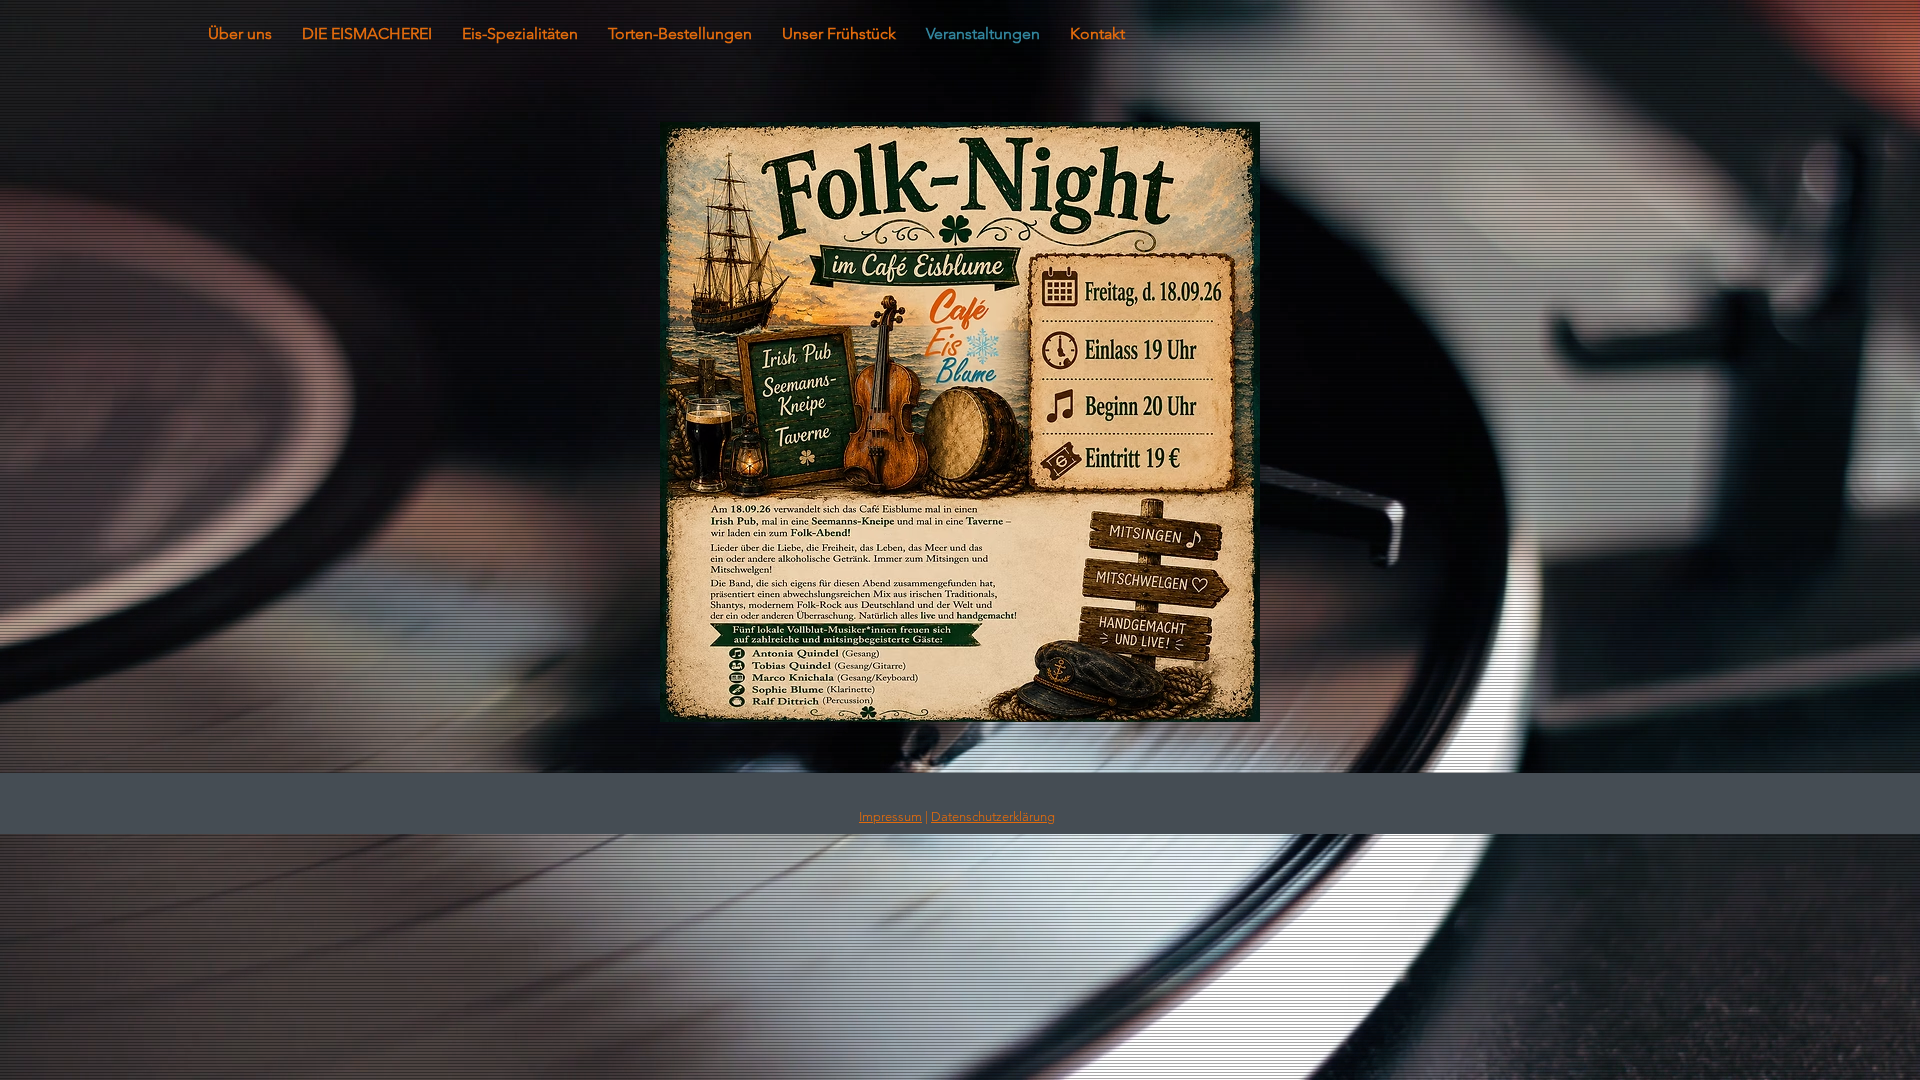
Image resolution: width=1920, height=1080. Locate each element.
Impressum (890, 816)
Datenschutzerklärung (993, 816)
